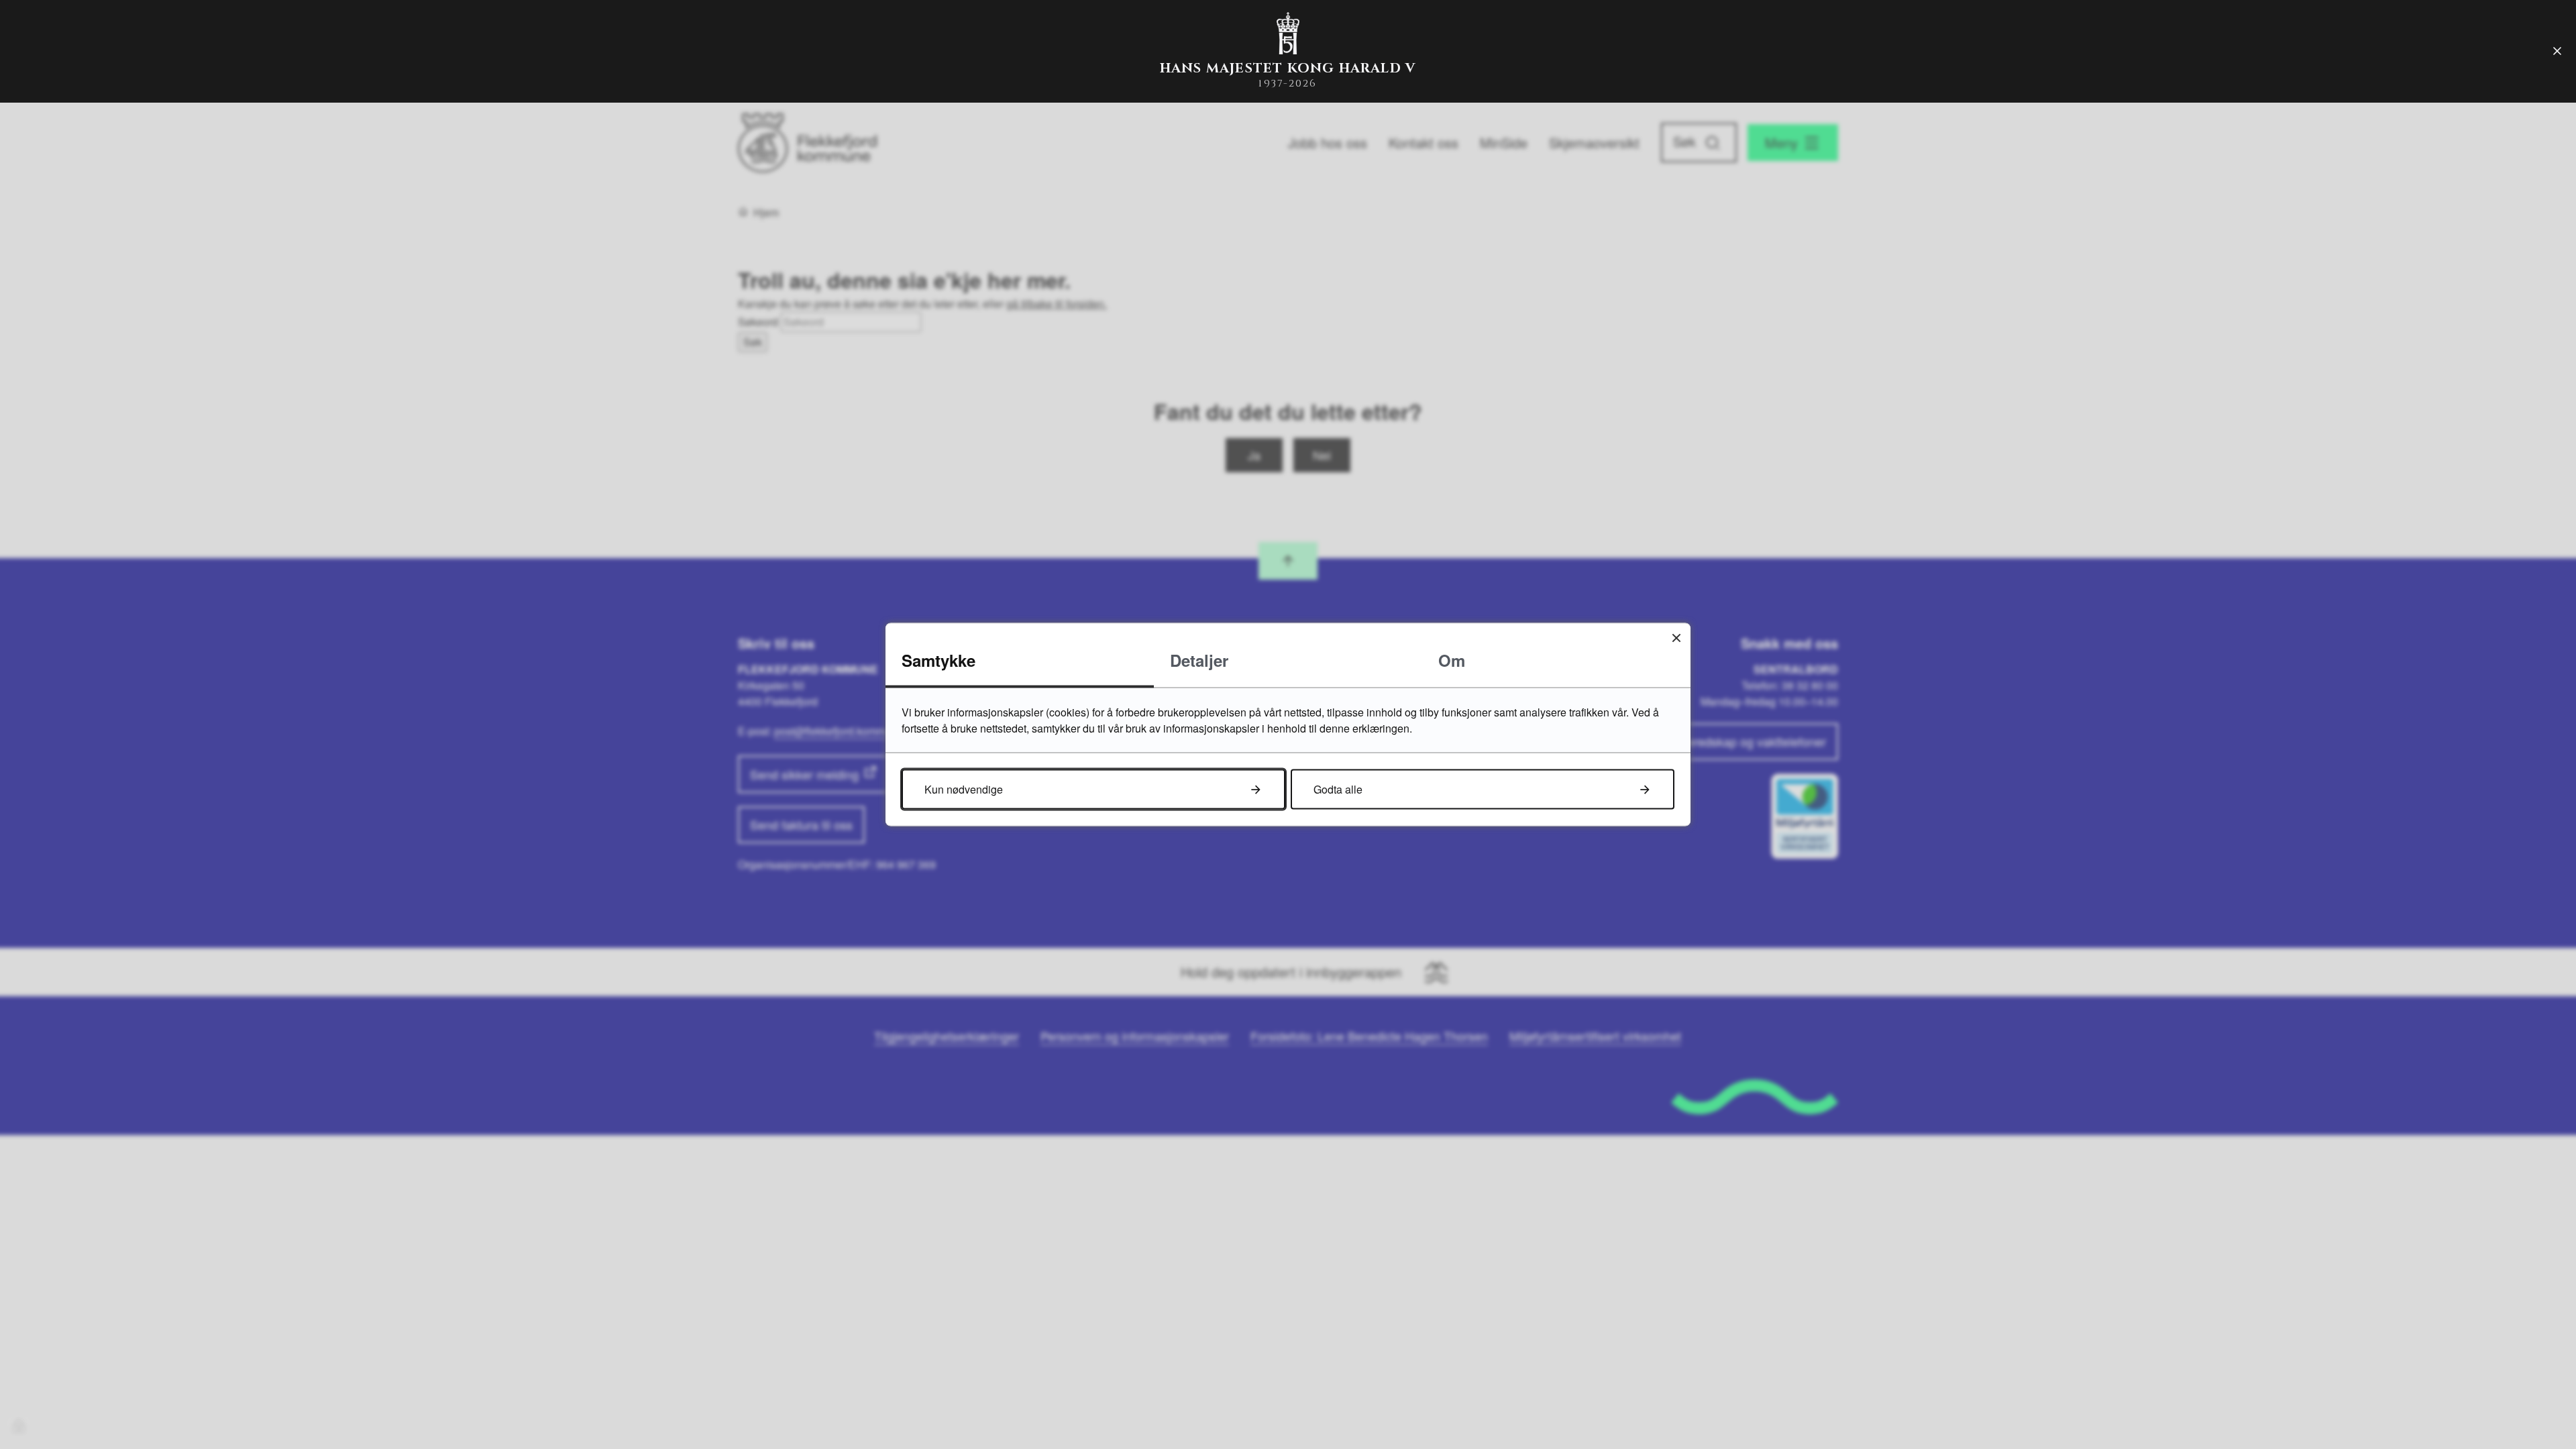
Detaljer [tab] (1199, 660)
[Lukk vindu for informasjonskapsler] (1676, 638)
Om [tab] (1452, 660)
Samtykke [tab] (938, 660)
